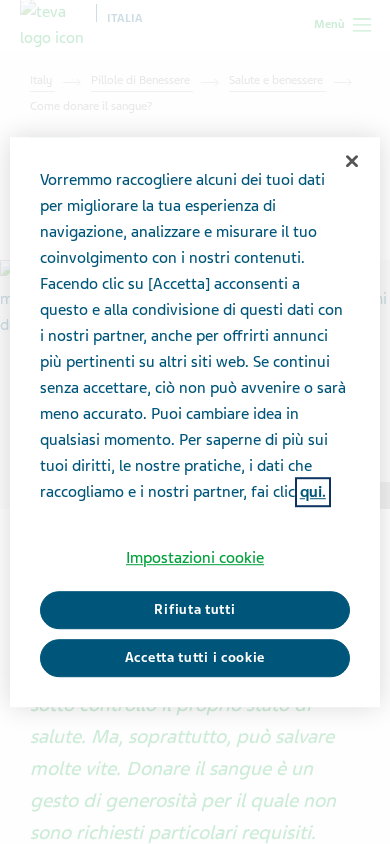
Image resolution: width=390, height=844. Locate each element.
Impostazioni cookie (195, 558)
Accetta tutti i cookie (195, 657)
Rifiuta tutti (194, 610)
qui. (313, 492)
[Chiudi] (352, 161)
